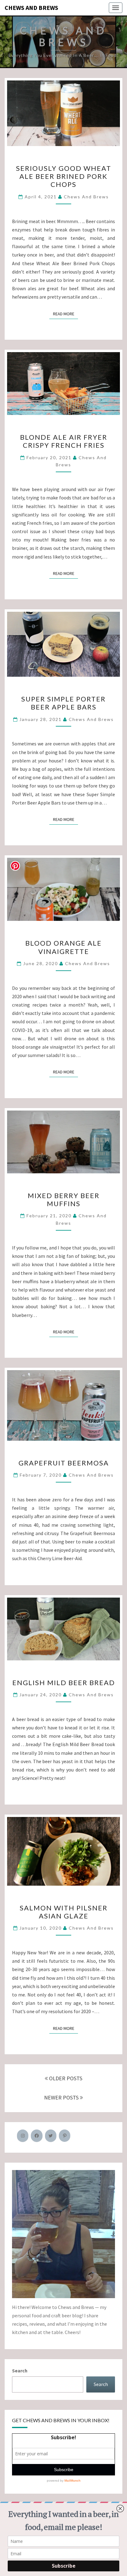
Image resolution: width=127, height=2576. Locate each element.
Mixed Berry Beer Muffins (64, 1200)
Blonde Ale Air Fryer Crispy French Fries (64, 441)
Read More (66, 314)
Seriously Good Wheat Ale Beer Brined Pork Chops (64, 176)
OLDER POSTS (65, 2078)
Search (20, 2371)
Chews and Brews (31, 8)
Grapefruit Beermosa (64, 1463)
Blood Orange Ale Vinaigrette (63, 947)
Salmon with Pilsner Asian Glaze (64, 1912)
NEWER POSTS (62, 2097)
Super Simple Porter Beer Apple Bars (63, 703)
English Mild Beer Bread (64, 1683)
